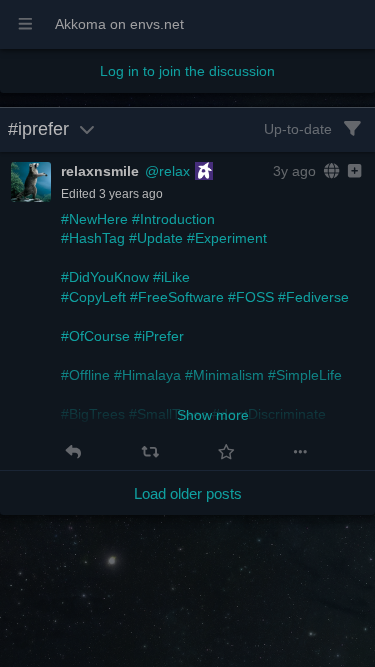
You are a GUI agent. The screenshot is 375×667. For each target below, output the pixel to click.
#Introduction (173, 219)
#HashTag (93, 238)
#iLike (171, 277)
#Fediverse (313, 297)
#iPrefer (159, 336)
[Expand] (352, 171)
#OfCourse (95, 336)
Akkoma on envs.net (119, 24)
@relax (167, 171)
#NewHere (94, 219)
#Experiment (227, 238)
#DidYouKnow (105, 277)
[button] (73, 452)
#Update (156, 238)
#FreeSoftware (177, 297)
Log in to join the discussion (187, 71)
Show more (213, 415)
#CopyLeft (93, 297)
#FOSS (251, 297)
